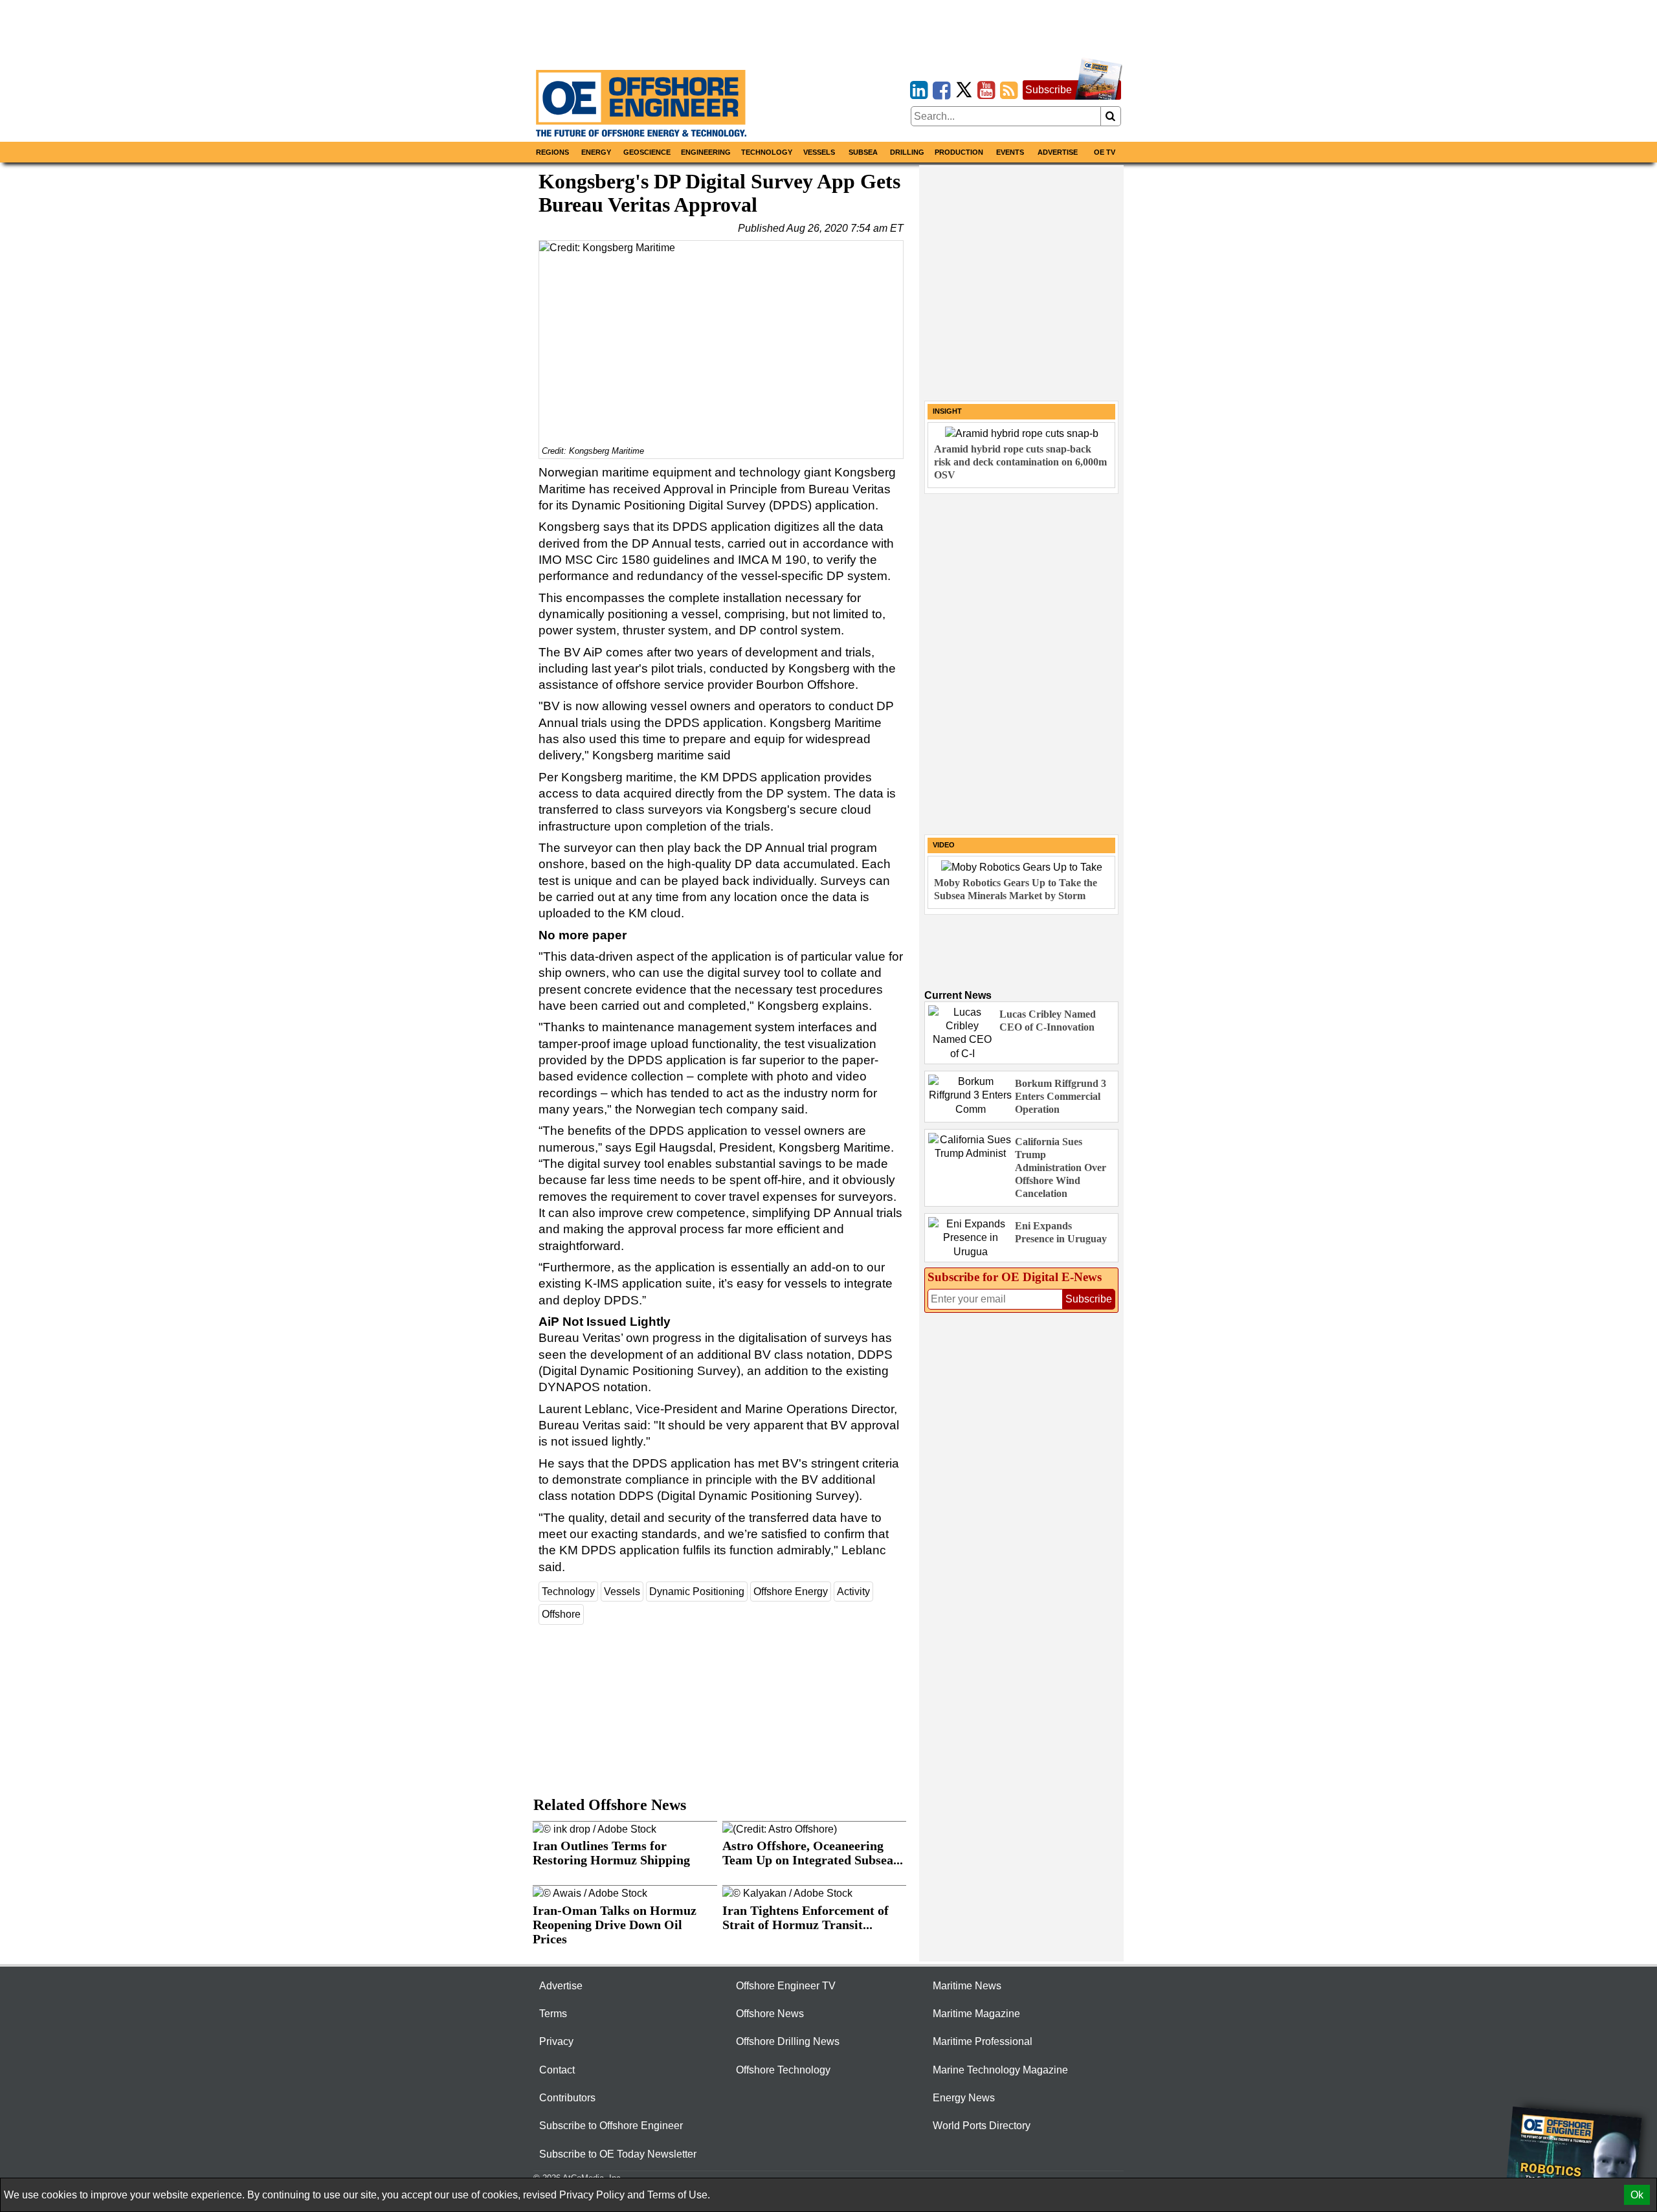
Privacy (556, 2041)
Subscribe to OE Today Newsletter (618, 2154)
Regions (552, 152)
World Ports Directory (982, 2126)
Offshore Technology (783, 2070)
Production (959, 152)
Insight (947, 411)
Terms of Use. (679, 2195)
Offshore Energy (791, 1592)
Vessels (819, 152)
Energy (596, 152)
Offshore (561, 1614)
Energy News (964, 2098)
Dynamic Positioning (697, 1592)
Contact (557, 2070)
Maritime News (967, 1986)
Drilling (907, 152)
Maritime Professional (983, 2041)
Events (1010, 152)
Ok (1637, 2195)
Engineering (706, 152)
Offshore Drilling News (788, 2041)
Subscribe (1049, 90)
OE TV (1105, 152)
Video (944, 845)
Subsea (863, 152)
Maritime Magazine (976, 2014)
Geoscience (647, 152)
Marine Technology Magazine (1000, 2070)
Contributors (567, 2098)
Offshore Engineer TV (786, 1986)
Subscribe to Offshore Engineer (611, 2126)
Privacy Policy (592, 2195)
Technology (767, 152)
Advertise (1058, 152)
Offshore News (770, 2014)
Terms (553, 2014)
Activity (853, 1592)
